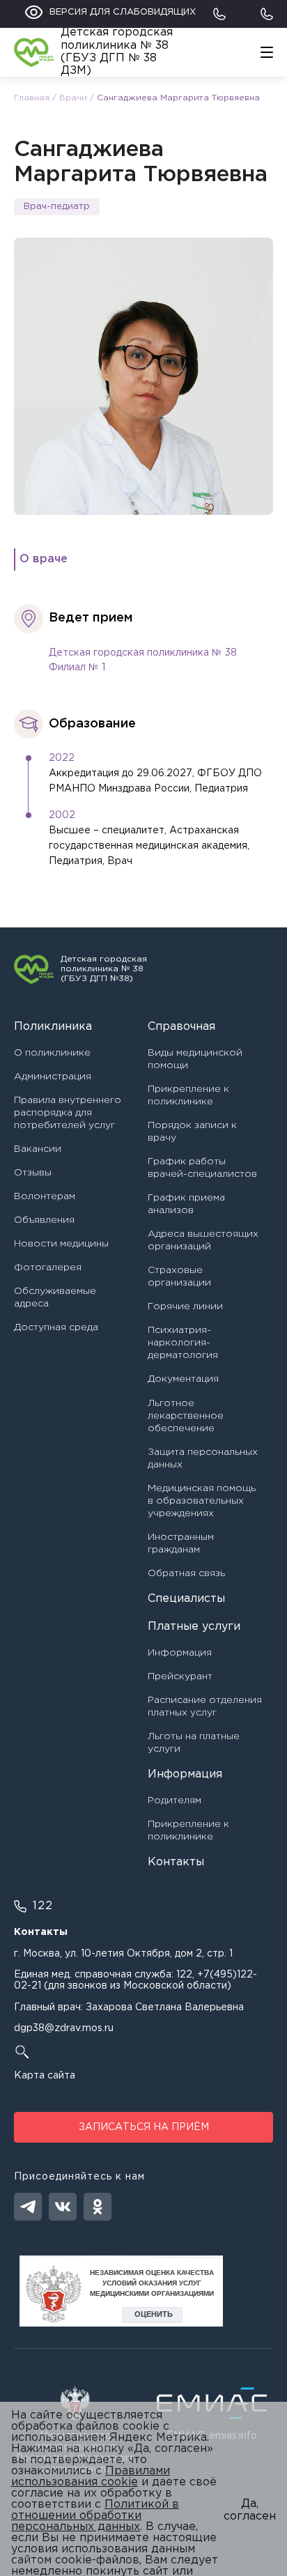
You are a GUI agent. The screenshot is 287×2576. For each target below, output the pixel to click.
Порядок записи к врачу (192, 1132)
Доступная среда (56, 1327)
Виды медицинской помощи (195, 1059)
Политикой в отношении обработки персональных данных (95, 2516)
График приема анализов (186, 1204)
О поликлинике (52, 1053)
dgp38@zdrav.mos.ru (64, 2028)
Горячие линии (185, 1306)
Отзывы (33, 1173)
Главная (32, 98)
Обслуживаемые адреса (55, 1297)
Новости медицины (61, 1244)
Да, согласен (250, 2510)
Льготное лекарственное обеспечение (186, 1416)
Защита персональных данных (203, 1458)
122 (184, 1975)
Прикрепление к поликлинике (188, 1095)
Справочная (181, 1027)
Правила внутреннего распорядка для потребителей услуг (68, 1113)
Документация (183, 1379)
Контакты (176, 1862)
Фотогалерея (48, 1267)
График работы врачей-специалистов (202, 1168)
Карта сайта (45, 2076)
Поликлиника (53, 1027)
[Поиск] (143, 2052)
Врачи (73, 98)
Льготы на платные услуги (194, 1743)
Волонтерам (45, 1196)
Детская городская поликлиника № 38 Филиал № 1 (143, 661)
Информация (180, 1653)
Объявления (44, 1220)
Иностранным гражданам (181, 1543)
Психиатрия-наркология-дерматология (183, 1343)
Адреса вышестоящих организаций (203, 1240)
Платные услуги (194, 1627)
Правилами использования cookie (91, 2477)
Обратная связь (186, 1573)
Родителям (174, 1800)
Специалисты (186, 1599)
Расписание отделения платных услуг (205, 1706)
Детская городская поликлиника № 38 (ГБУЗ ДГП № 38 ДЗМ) (117, 52)
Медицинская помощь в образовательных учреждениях (202, 1501)
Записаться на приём (144, 2127)
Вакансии (38, 1149)
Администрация (53, 1077)
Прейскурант (180, 1676)
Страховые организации (179, 1277)
